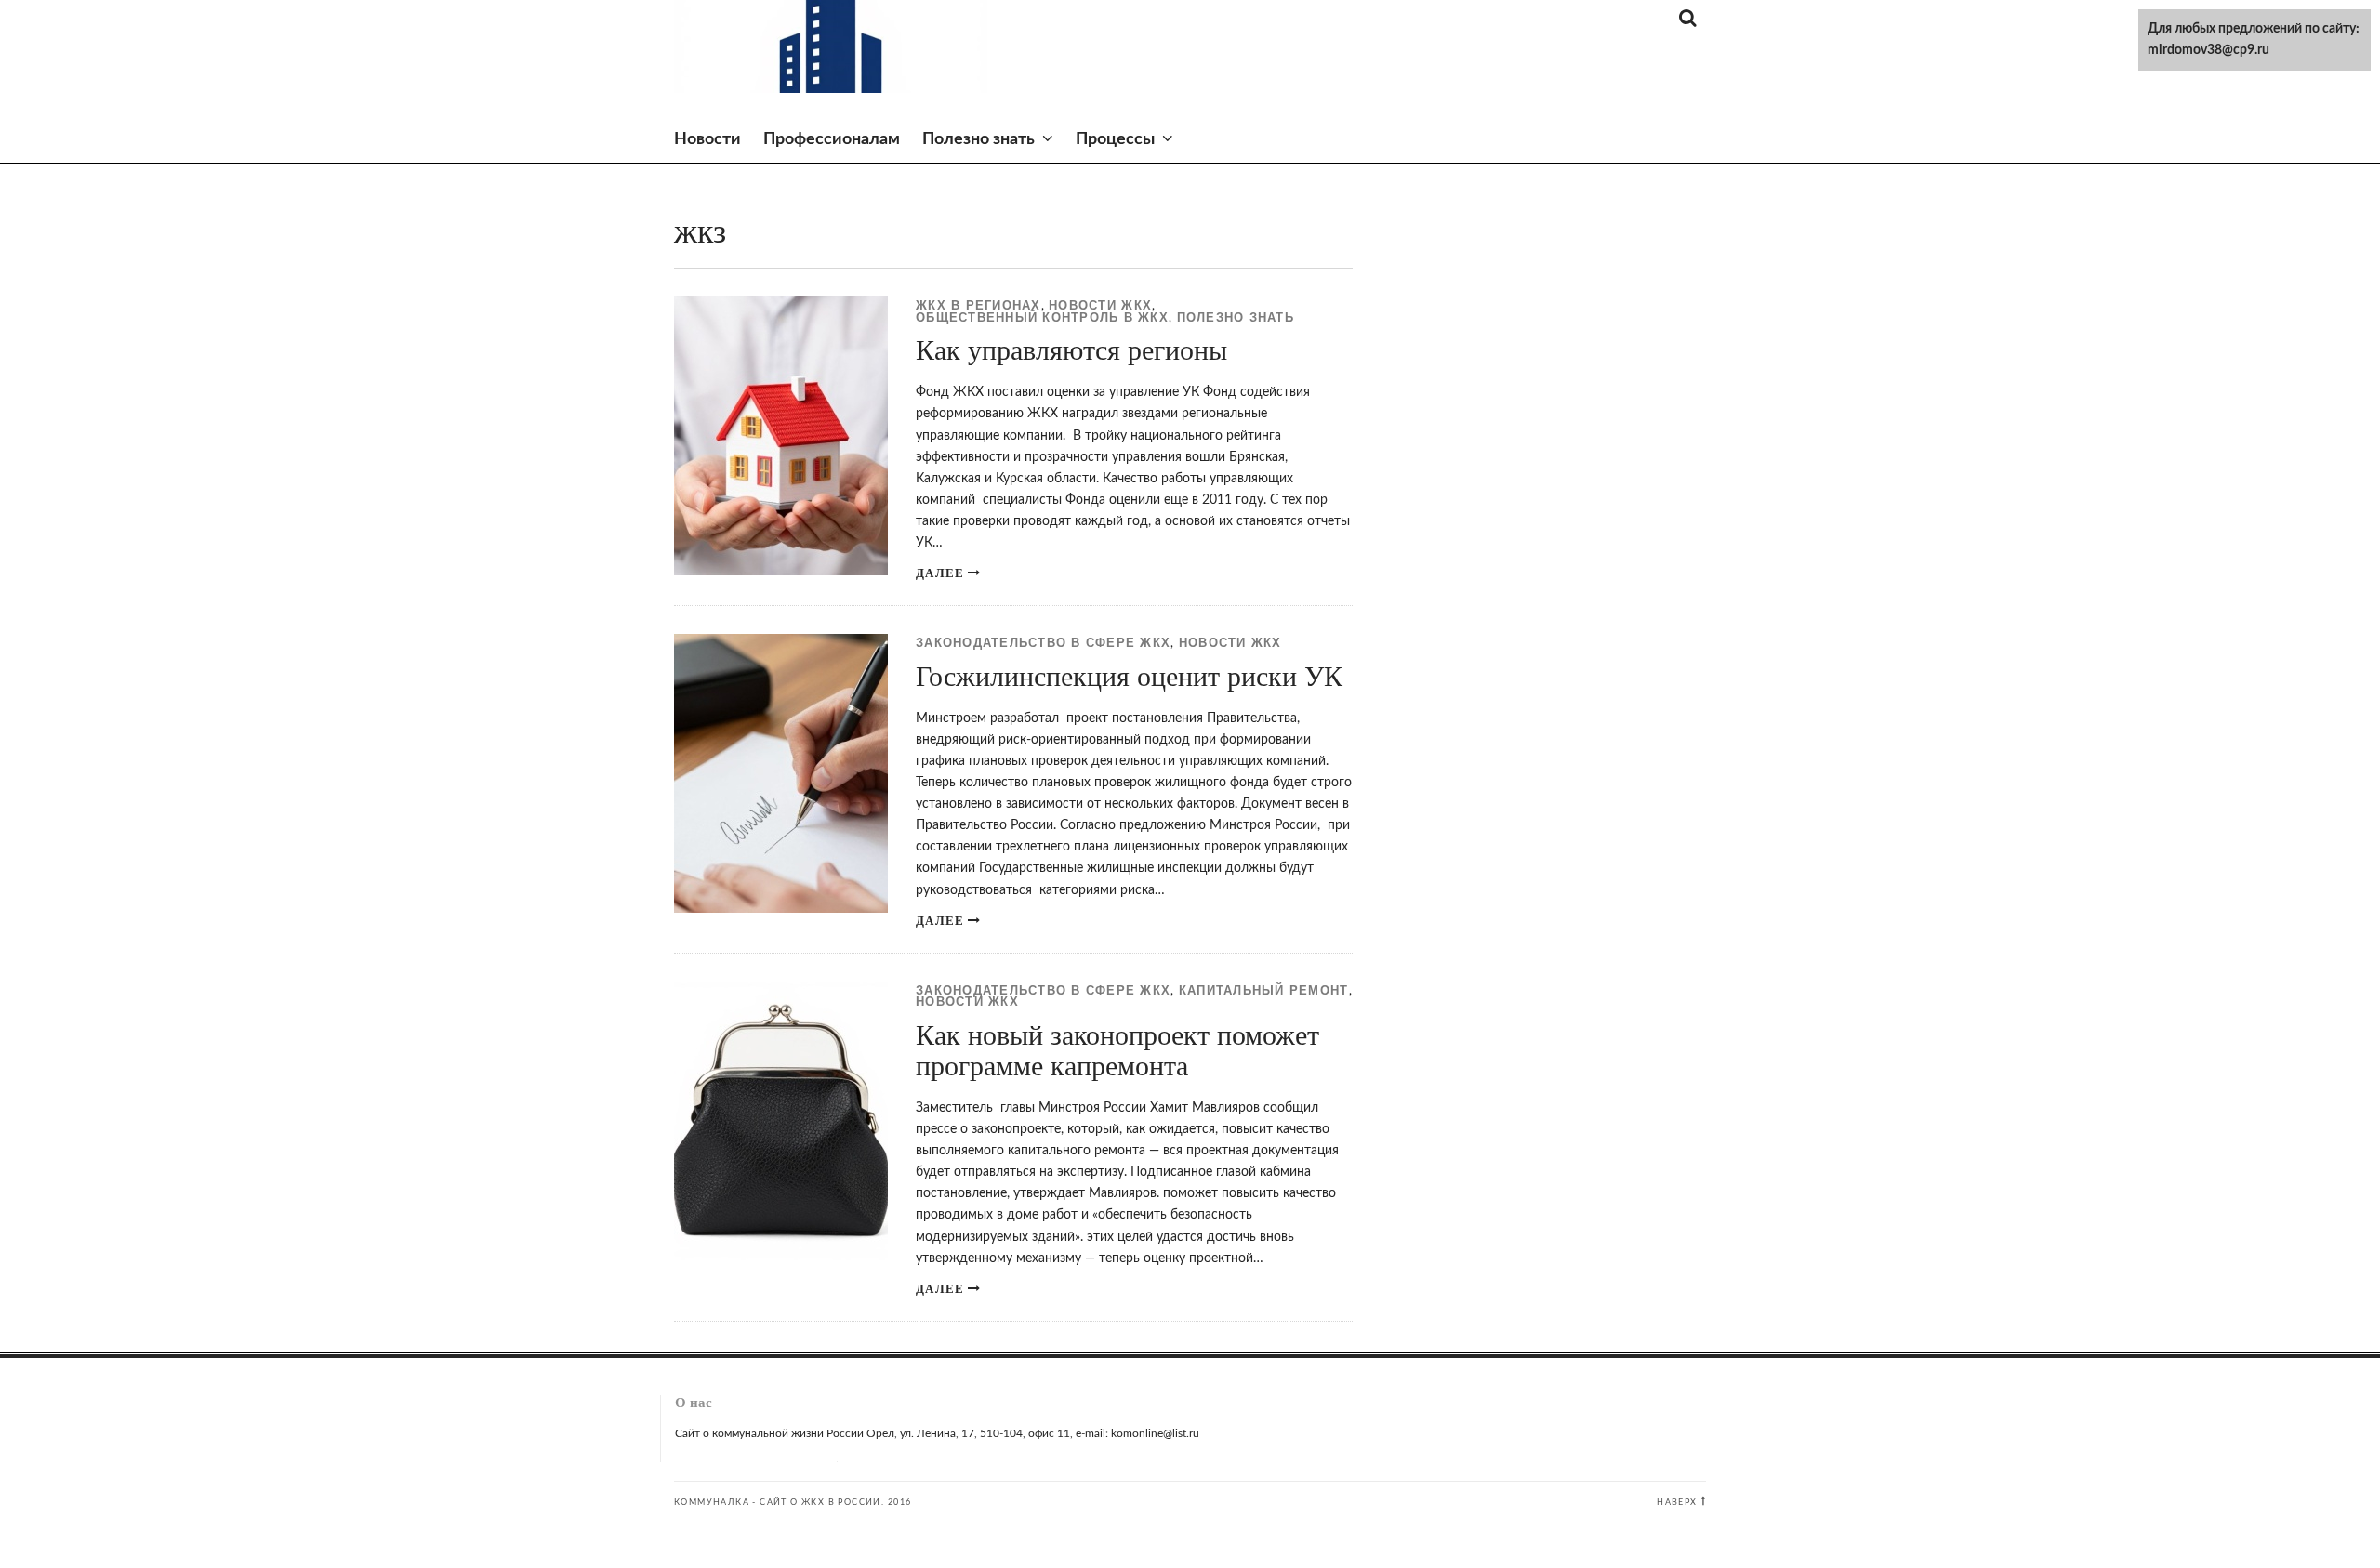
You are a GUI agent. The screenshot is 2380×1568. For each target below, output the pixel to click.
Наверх (1677, 1502)
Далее (940, 573)
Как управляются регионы (1071, 350)
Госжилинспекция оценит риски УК (1129, 676)
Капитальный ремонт (1264, 991)
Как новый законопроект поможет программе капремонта (1117, 1050)
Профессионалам (832, 139)
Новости (707, 139)
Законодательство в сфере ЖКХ (1043, 644)
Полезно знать (978, 139)
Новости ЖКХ (1100, 306)
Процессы (1115, 139)
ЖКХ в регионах (978, 306)
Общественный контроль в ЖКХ (1042, 318)
